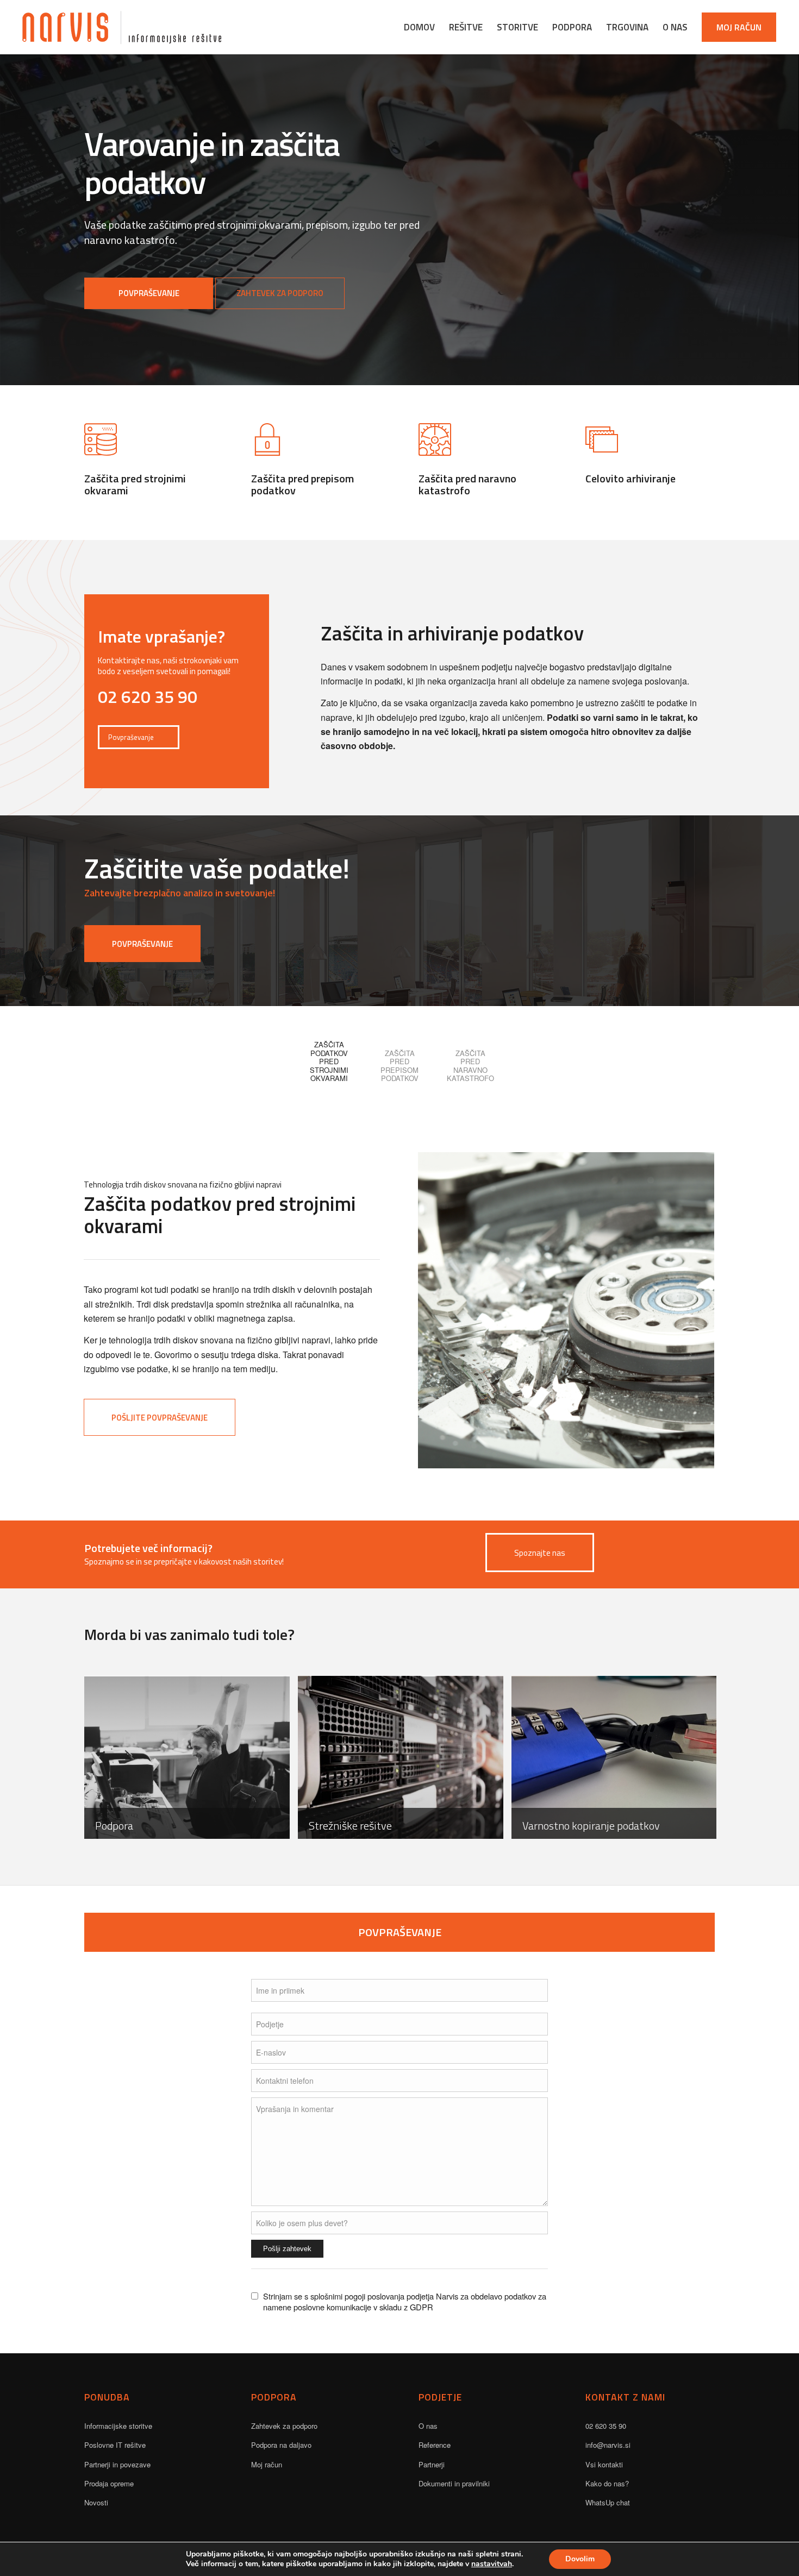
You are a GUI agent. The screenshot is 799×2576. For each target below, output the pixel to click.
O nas (428, 2426)
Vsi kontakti (604, 2464)
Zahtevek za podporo (284, 2426)
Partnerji (432, 2464)
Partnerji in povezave (117, 2464)
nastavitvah (492, 2564)
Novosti (96, 2502)
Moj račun (267, 2464)
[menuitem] (419, 27)
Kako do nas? (607, 2483)
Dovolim (580, 2559)
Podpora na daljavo (281, 2445)
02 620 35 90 (606, 2426)
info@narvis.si (608, 2445)
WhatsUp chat (608, 2502)
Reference (435, 2445)
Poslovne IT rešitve (115, 2445)
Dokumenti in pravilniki (454, 2483)
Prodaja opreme (109, 2483)
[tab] (329, 1057)
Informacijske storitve (118, 2426)
